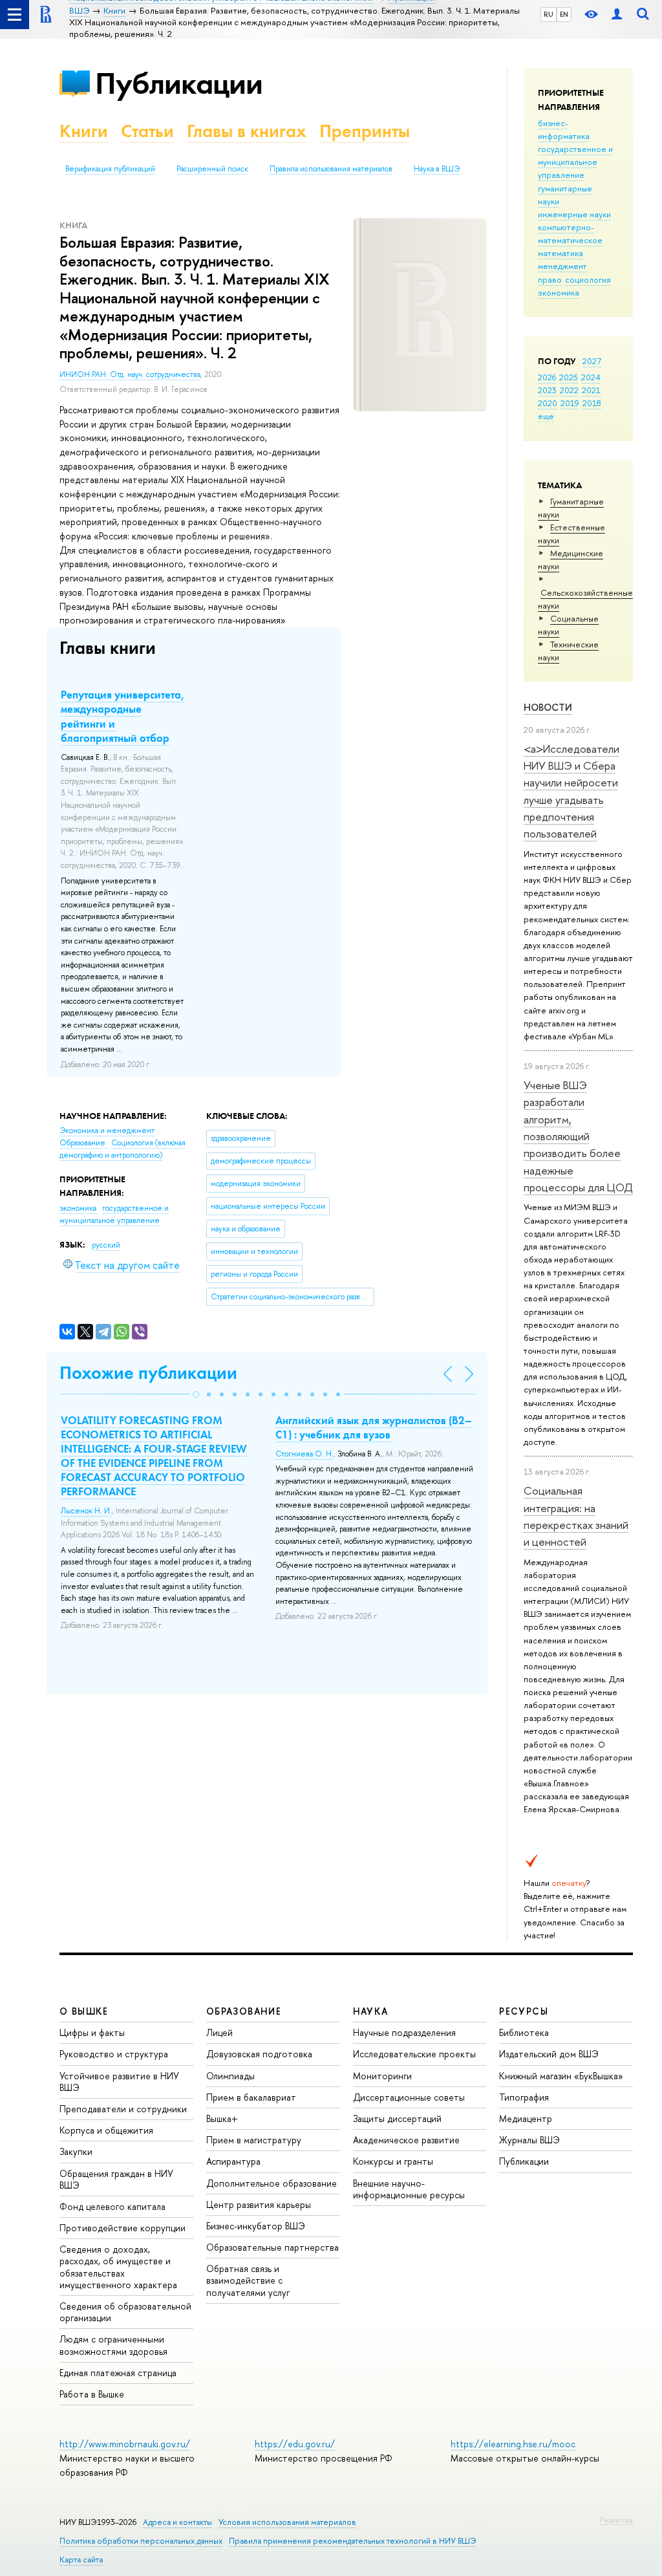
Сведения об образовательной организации (125, 2312)
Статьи (147, 131)
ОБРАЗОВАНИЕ (244, 2011)
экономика (559, 292)
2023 (547, 390)
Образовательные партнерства (272, 2247)
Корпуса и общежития (106, 2130)
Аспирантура (233, 2161)
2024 (591, 377)
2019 (570, 403)
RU (549, 14)
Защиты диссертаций (397, 2118)
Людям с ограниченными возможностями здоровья (113, 2345)
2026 (547, 377)
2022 (569, 390)
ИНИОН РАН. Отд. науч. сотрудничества (130, 374)
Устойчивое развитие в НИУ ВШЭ (119, 2082)
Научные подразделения (404, 2032)
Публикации (179, 83)
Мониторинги (382, 2076)
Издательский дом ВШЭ (549, 2054)
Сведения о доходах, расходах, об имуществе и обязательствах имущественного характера (118, 2267)
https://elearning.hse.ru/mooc (513, 2444)
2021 (591, 390)
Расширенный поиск (212, 169)
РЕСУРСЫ (524, 2011)
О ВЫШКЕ (84, 2011)
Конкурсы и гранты (393, 2161)
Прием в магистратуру (254, 2140)
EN (564, 14)
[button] (196, 1394)
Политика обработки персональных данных (141, 2541)
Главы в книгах (247, 131)
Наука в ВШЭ (437, 169)
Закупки (76, 2151)
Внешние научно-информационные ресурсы (409, 2189)
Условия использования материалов (287, 2522)
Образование (83, 1143)
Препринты (365, 131)
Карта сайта (81, 2560)
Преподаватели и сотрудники (123, 2109)
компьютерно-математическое (570, 233)
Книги (84, 131)
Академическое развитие (406, 2140)
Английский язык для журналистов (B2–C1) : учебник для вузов (374, 1427)
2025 (569, 377)
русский (106, 1245)
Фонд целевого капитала (112, 2206)
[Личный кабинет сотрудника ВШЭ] (617, 15)
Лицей (219, 2032)
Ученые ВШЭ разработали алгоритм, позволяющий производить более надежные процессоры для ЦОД (578, 1136)
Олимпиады (230, 2076)
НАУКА (371, 2011)
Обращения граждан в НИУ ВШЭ (116, 2179)
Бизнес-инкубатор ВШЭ (256, 2226)
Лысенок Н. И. (86, 1511)
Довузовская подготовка (259, 2054)
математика (561, 253)
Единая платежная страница (118, 2373)
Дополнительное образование (272, 2183)
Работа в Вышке (92, 2394)
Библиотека (524, 2032)
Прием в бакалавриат (251, 2097)
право (550, 279)
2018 (592, 403)
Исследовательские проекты (414, 2054)
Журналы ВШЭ (529, 2140)
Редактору (616, 2520)
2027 (592, 361)
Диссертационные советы (409, 2097)
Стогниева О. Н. (304, 1454)
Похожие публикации (148, 1373)
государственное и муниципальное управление (575, 162)
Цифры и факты (92, 2032)
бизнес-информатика (564, 129)
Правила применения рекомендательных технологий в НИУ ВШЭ (353, 2541)
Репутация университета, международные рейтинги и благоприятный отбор (123, 716)
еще (546, 416)
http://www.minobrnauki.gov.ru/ (125, 2444)
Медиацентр (526, 2118)
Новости (548, 707)
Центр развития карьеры (259, 2204)
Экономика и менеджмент (107, 1131)
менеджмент (562, 266)
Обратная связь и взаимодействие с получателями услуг (248, 2280)
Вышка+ (222, 2118)
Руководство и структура (114, 2054)
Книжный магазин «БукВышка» (561, 2076)
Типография (524, 2097)
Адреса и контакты (177, 2522)
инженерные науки (574, 214)
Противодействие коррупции (123, 2228)
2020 (548, 403)
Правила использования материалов (331, 169)
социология (588, 279)
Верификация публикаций (110, 169)
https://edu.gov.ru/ (295, 2444)
